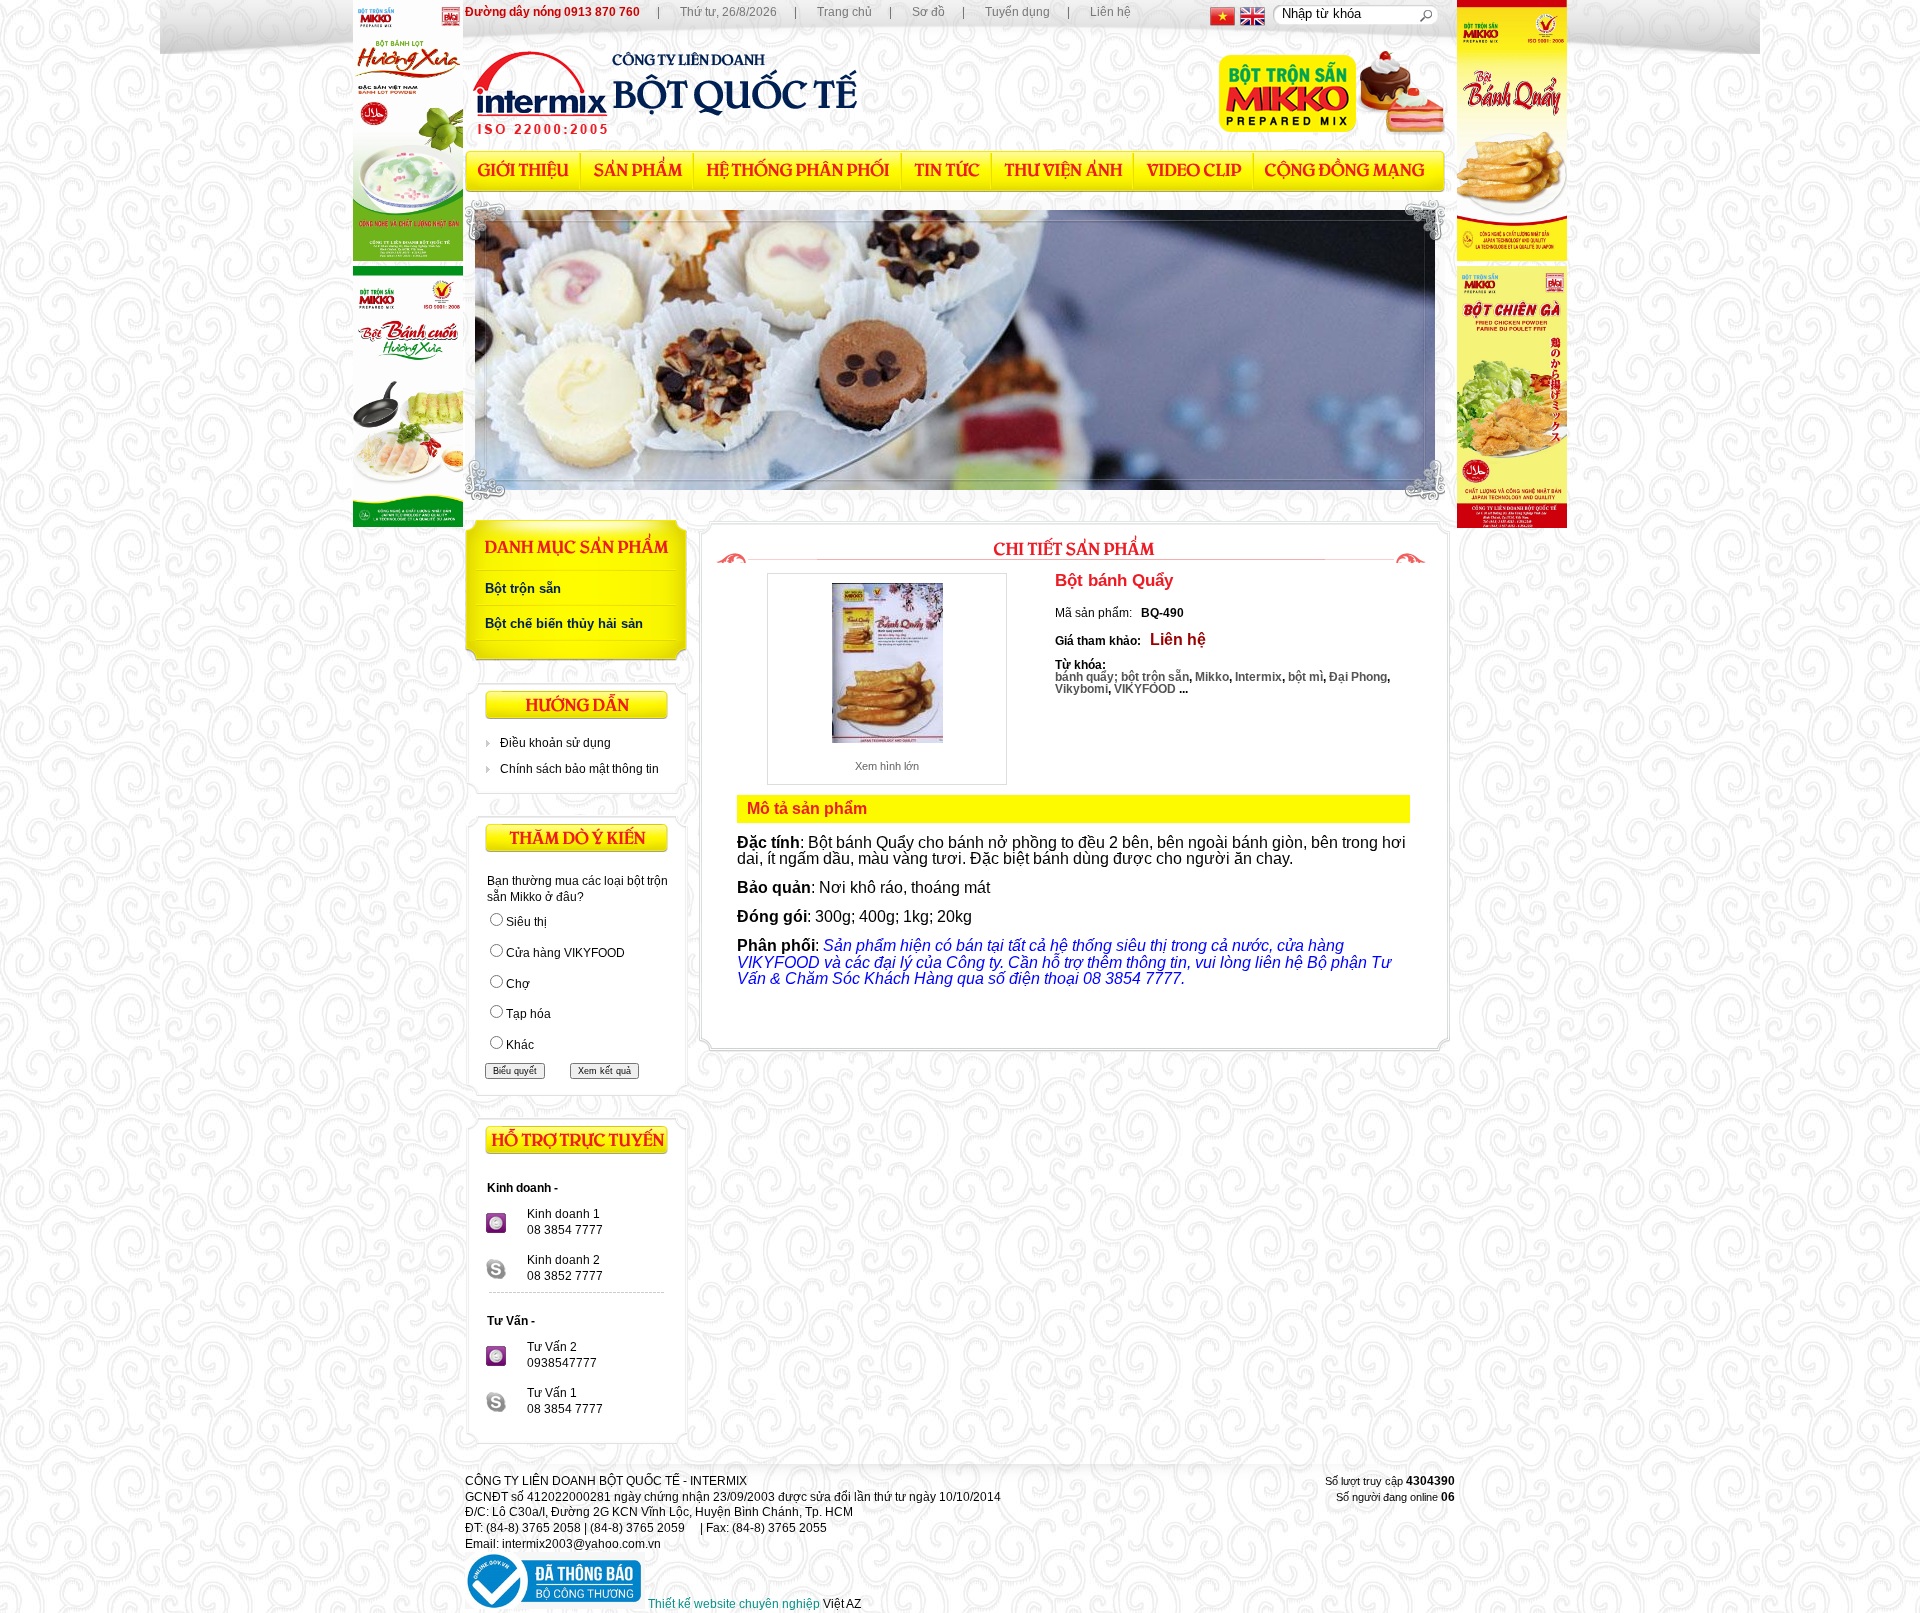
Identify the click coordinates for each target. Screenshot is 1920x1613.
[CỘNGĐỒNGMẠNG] (1344, 171)
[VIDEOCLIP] (1194, 171)
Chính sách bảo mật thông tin (579, 769)
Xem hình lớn (887, 766)
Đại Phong (1358, 677)
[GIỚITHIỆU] (523, 171)
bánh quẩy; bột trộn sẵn (1122, 677)
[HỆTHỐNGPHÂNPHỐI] (798, 171)
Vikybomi (1081, 689)
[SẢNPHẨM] (637, 171)
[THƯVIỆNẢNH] (1063, 171)
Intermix (1258, 677)
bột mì (1305, 677)
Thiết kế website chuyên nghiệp (734, 1605)
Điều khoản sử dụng (555, 743)
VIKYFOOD (1146, 689)
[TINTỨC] (947, 171)
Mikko (1212, 677)
